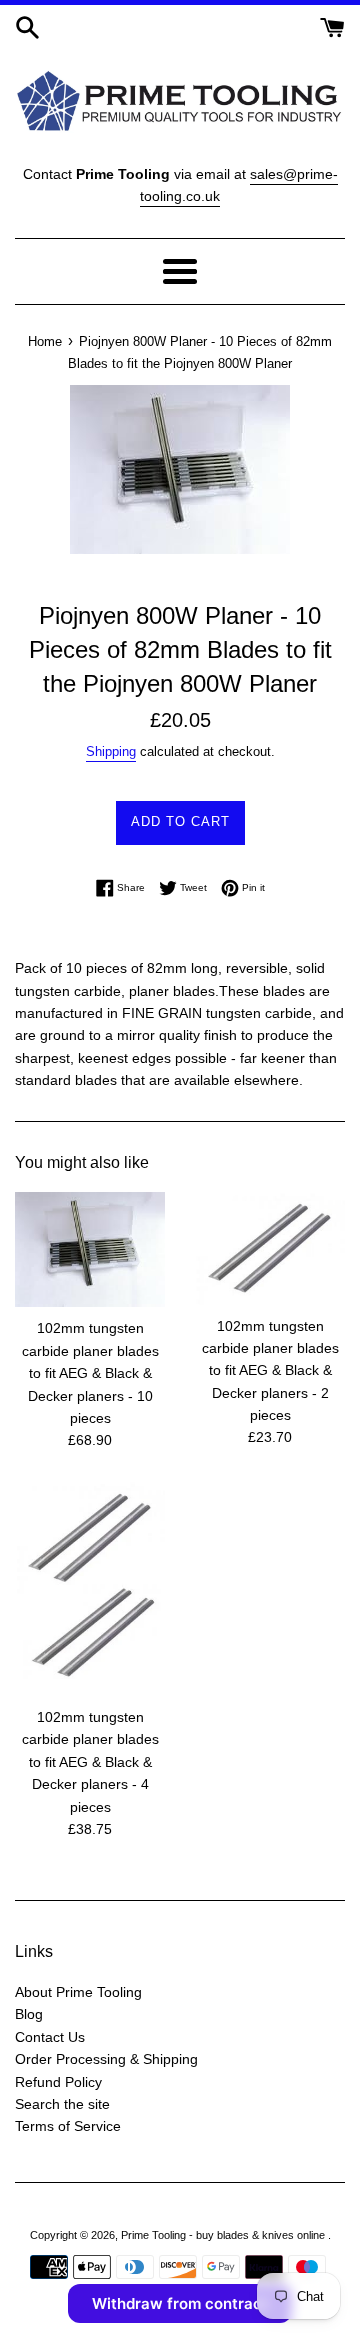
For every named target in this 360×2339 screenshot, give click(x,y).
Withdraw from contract (180, 2303)
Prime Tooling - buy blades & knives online (224, 2235)
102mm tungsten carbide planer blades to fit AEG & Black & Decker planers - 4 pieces (90, 1762)
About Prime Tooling (78, 1992)
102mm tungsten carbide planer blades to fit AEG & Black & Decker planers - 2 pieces (270, 1371)
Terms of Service (68, 2126)
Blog (29, 2014)
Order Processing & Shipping (106, 2059)
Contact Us (50, 2037)
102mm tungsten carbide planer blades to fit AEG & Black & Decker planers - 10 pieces (90, 1373)
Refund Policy (58, 2082)
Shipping (111, 751)
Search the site (62, 2104)
